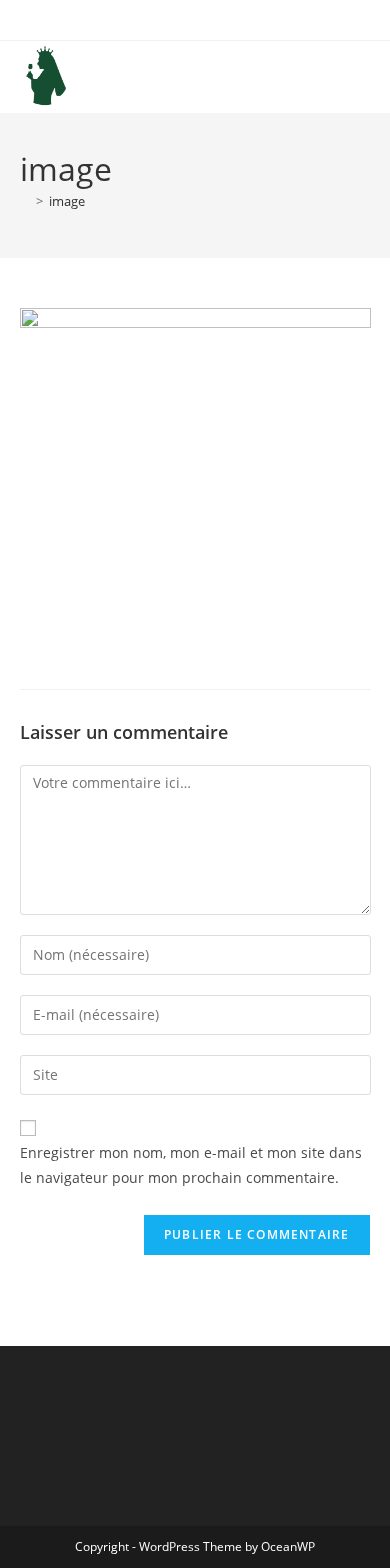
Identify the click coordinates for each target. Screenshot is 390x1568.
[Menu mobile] (364, 76)
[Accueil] (25, 201)
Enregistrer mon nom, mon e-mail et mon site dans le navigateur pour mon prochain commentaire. (191, 1165)
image (67, 201)
